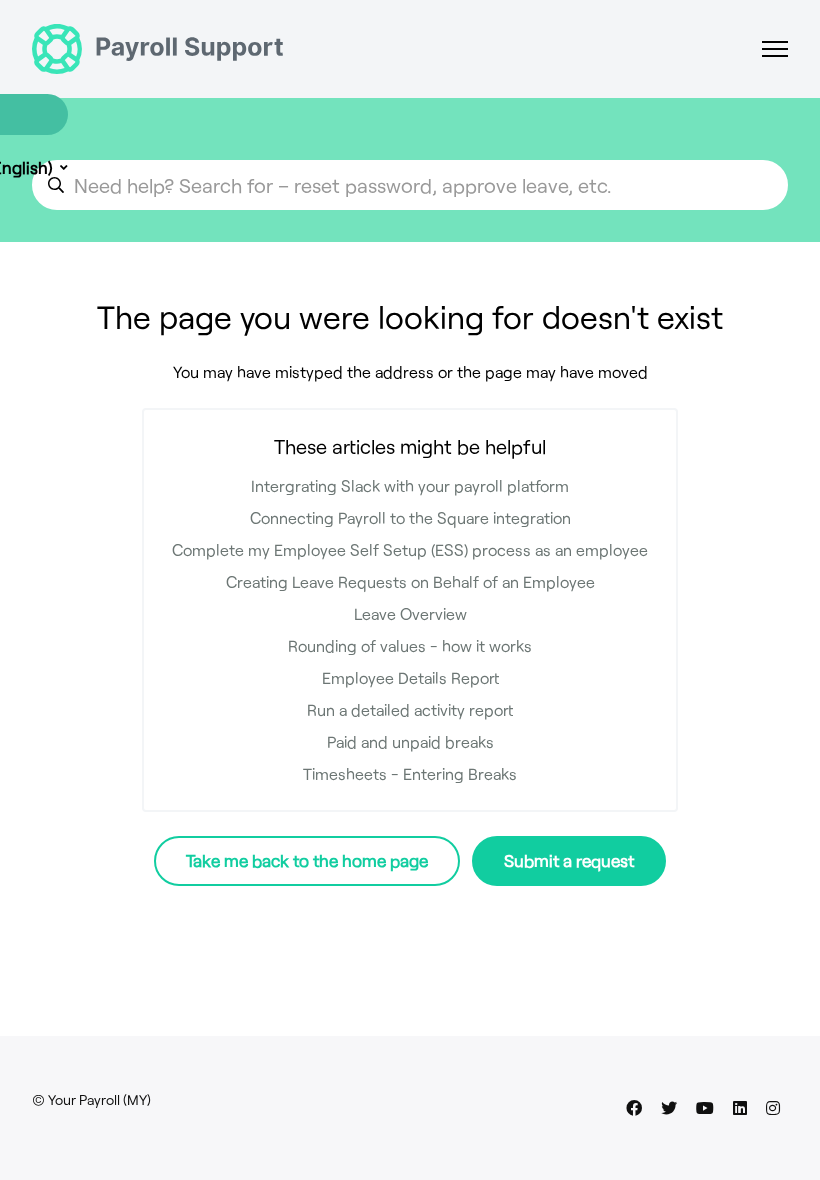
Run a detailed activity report (410, 709)
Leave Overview (410, 613)
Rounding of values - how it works (410, 645)
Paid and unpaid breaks (410, 741)
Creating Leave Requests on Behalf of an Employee (410, 581)
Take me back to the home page (307, 860)
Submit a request (569, 860)
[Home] (157, 49)
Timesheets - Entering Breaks (410, 773)
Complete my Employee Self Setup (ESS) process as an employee (410, 549)
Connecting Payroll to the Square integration (410, 517)
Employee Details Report (410, 677)
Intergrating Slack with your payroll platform (410, 485)
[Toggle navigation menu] (775, 49)
